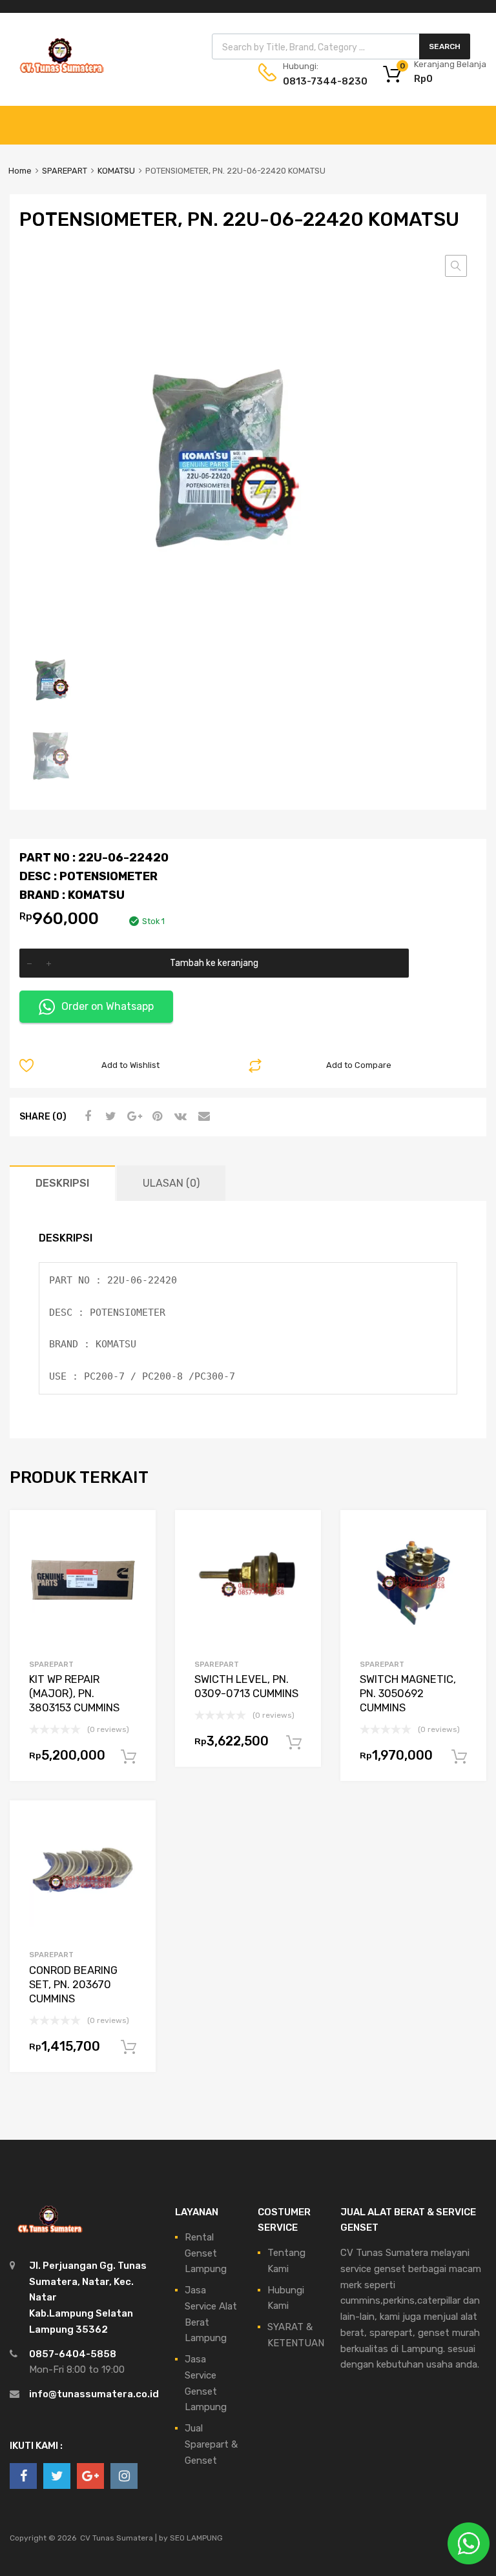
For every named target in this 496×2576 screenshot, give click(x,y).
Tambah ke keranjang (214, 963)
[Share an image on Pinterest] (156, 1116)
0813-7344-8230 (315, 81)
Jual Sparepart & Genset (211, 2444)
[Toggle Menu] (479, 119)
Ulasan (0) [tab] (171, 1183)
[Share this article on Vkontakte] (179, 1116)
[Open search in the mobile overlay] (341, 46)
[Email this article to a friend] (202, 1116)
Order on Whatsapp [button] (108, 1006)
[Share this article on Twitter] (109, 1116)
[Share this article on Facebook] (86, 1116)
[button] (456, 266)
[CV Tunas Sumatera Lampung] (61, 75)
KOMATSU (116, 171)
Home (20, 171)
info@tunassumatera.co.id (94, 2394)
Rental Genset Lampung (206, 2253)
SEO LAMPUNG (196, 2538)
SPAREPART (65, 171)
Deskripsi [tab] (62, 1183)
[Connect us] (23, 2476)
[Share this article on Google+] (132, 1116)
